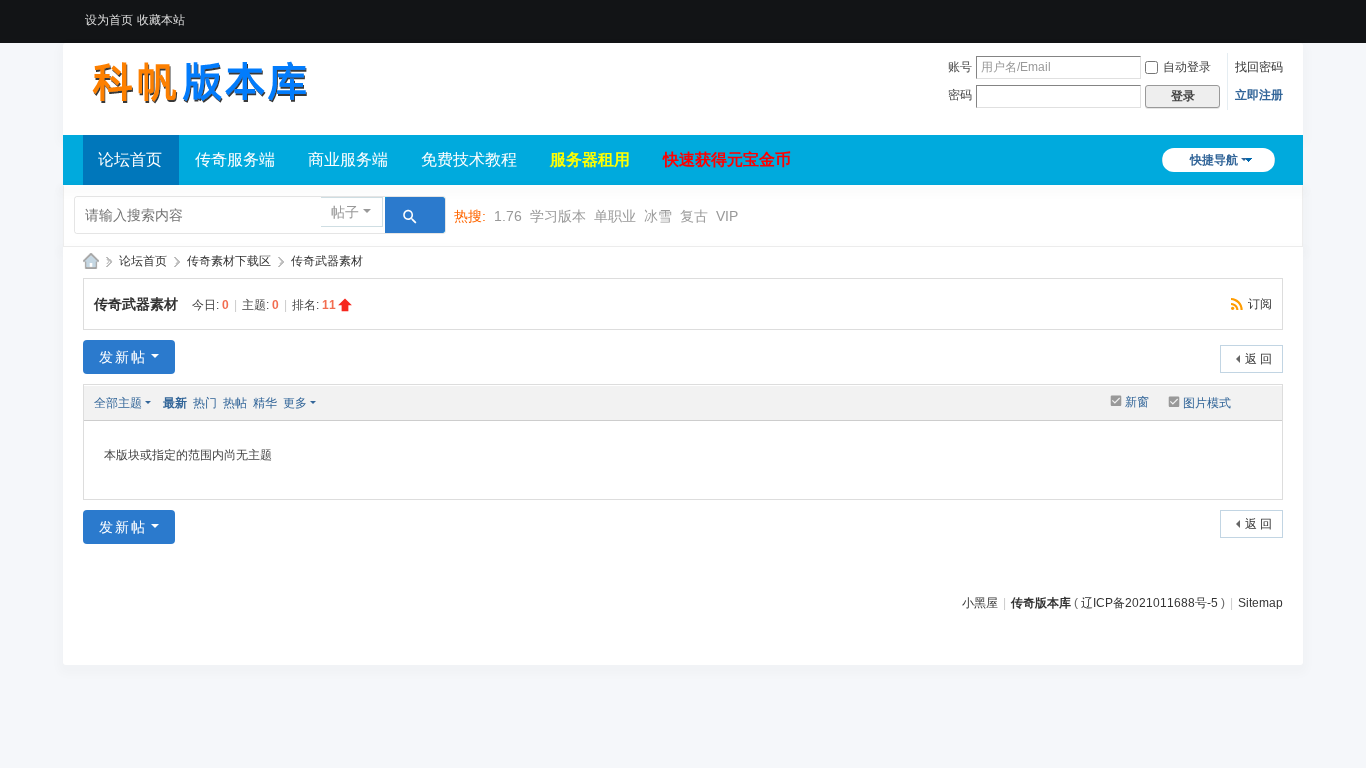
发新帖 (123, 357)
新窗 (1137, 402)
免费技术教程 (469, 159)
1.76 (508, 216)
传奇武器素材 (327, 261)
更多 (295, 403)
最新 (175, 403)
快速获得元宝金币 (727, 159)
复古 (694, 216)
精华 (265, 403)
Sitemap (1260, 603)
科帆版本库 (91, 261)
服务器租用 (590, 159)
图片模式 (1207, 403)
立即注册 (1259, 95)
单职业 (615, 216)
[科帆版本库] (198, 82)
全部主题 (118, 403)
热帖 (235, 403)
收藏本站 (161, 20)
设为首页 (109, 20)
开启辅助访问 (1278, 14)
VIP (727, 216)
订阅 (1260, 304)
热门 (205, 403)
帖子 (345, 212)
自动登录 (1187, 67)
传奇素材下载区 (229, 261)
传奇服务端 (235, 159)
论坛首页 (130, 159)
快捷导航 (1214, 160)
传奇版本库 (1041, 603)
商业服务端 (348, 159)
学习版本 (558, 216)
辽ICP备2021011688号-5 (1149, 603)
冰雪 (658, 216)
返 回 (1258, 359)
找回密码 (1259, 67)
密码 (960, 95)
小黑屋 (980, 603)
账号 (960, 67)
